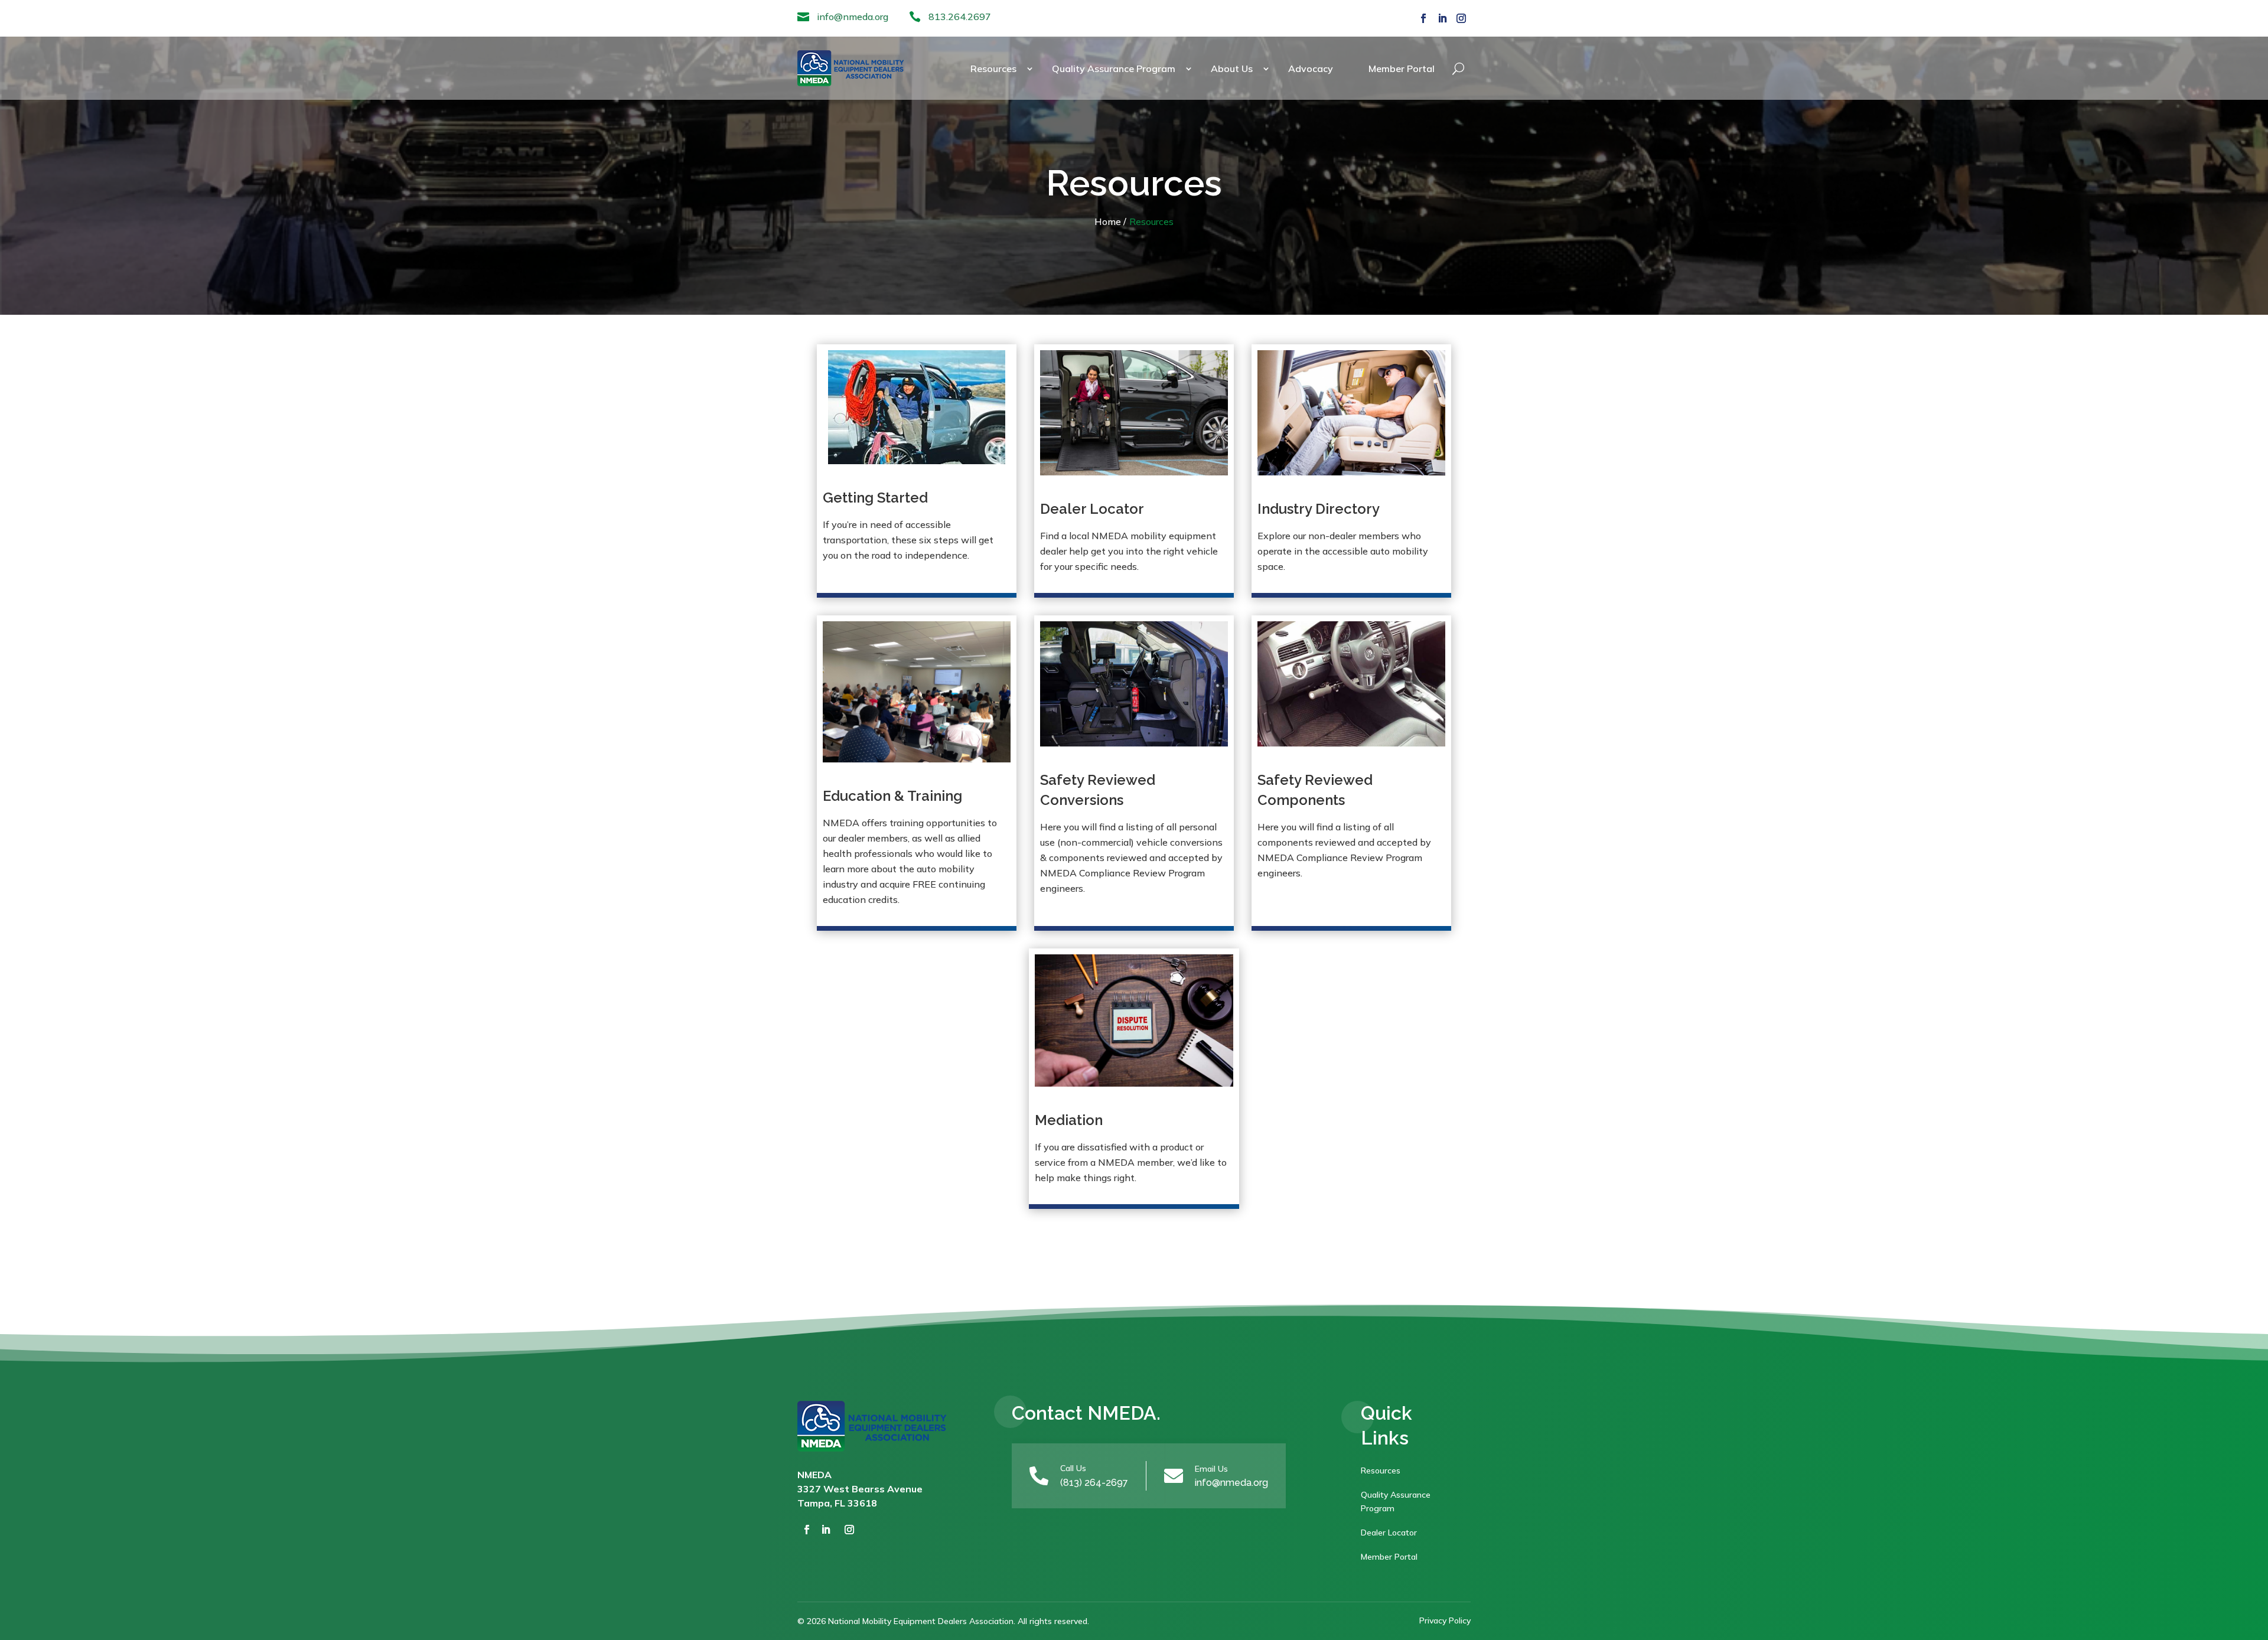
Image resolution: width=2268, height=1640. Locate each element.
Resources (993, 69)
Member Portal (1402, 69)
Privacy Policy (1445, 1621)
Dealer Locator (1092, 509)
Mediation (1069, 1120)
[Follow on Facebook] (1423, 18)
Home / (1110, 221)
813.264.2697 (960, 17)
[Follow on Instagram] (1461, 18)
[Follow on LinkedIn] (1442, 18)
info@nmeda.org (853, 17)
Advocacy (1311, 69)
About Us (1232, 69)
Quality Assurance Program (1114, 69)
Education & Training (892, 796)
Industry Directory (1319, 509)
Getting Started (875, 498)
